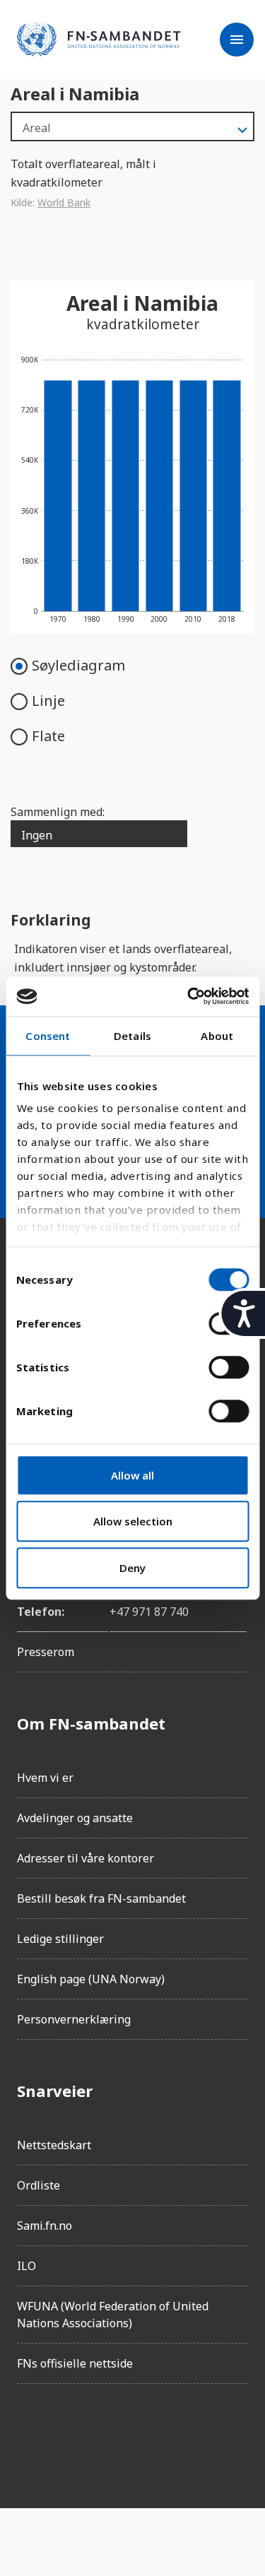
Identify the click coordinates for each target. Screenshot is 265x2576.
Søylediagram (78, 665)
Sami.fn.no (45, 2226)
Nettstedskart (54, 2145)
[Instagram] (68, 2435)
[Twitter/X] (147, 2435)
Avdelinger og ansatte (75, 1818)
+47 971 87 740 (149, 1612)
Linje (48, 701)
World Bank (64, 202)
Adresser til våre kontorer (86, 1858)
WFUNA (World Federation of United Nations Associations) (113, 2315)
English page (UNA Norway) (91, 1979)
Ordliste (39, 2185)
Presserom (46, 1652)
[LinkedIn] (107, 2435)
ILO (26, 2266)
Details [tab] (132, 1036)
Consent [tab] (48, 1036)
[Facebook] (28, 2435)
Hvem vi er (45, 1778)
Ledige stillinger (60, 1939)
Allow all (132, 1475)
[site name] (99, 40)
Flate (48, 736)
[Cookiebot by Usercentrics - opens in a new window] (189, 996)
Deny (132, 1568)
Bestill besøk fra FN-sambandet (101, 1898)
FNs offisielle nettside (75, 2363)
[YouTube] (187, 2435)
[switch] (229, 1367)
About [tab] (217, 1036)
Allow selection (133, 1521)
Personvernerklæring (74, 2019)
